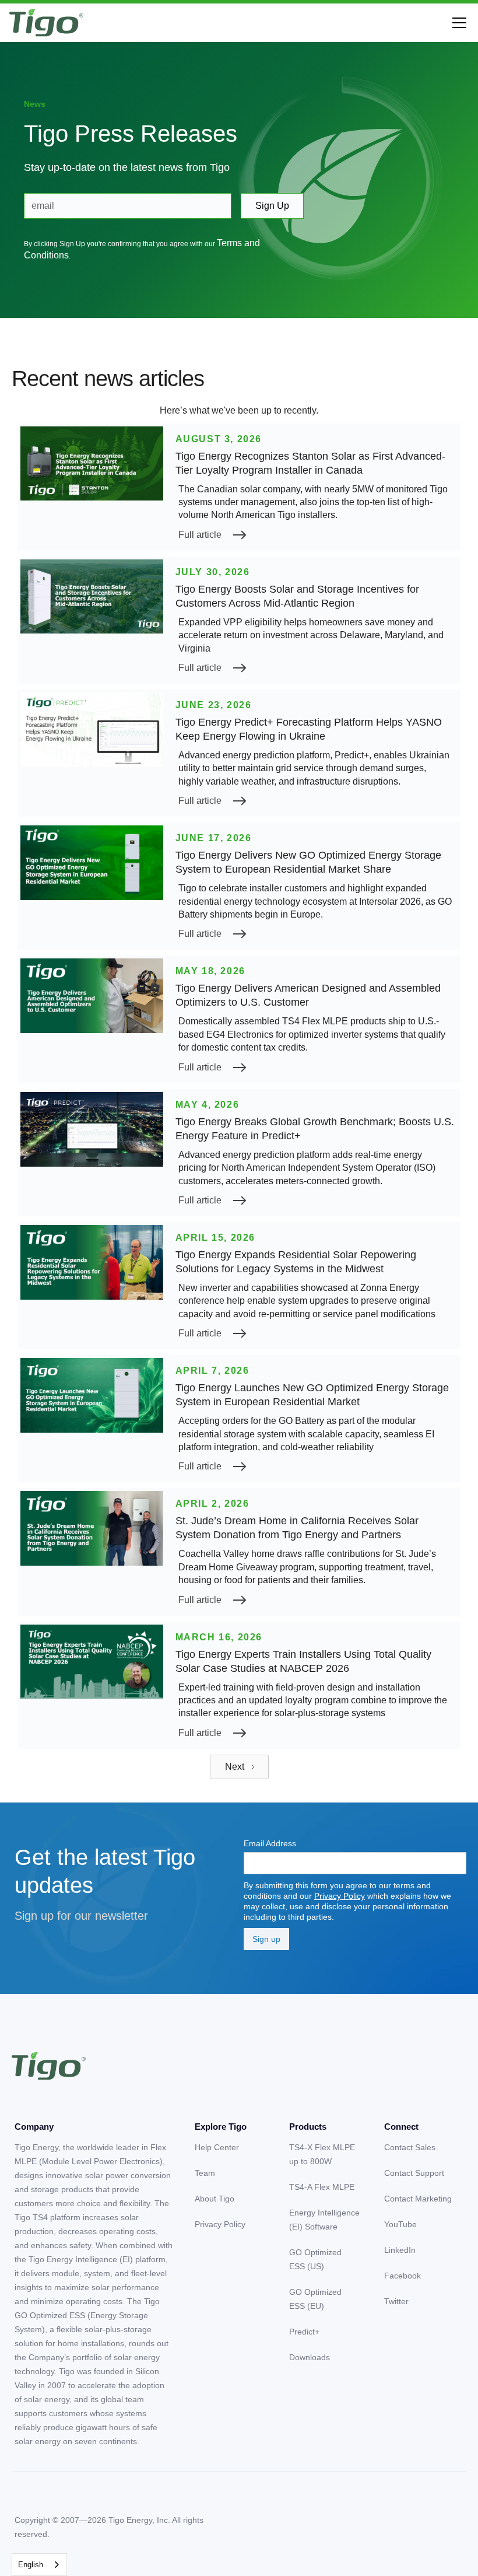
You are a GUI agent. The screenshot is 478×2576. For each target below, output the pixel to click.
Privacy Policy (340, 1896)
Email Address (270, 1843)
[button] (457, 23)
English (31, 2565)
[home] (46, 23)
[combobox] (39, 2565)
